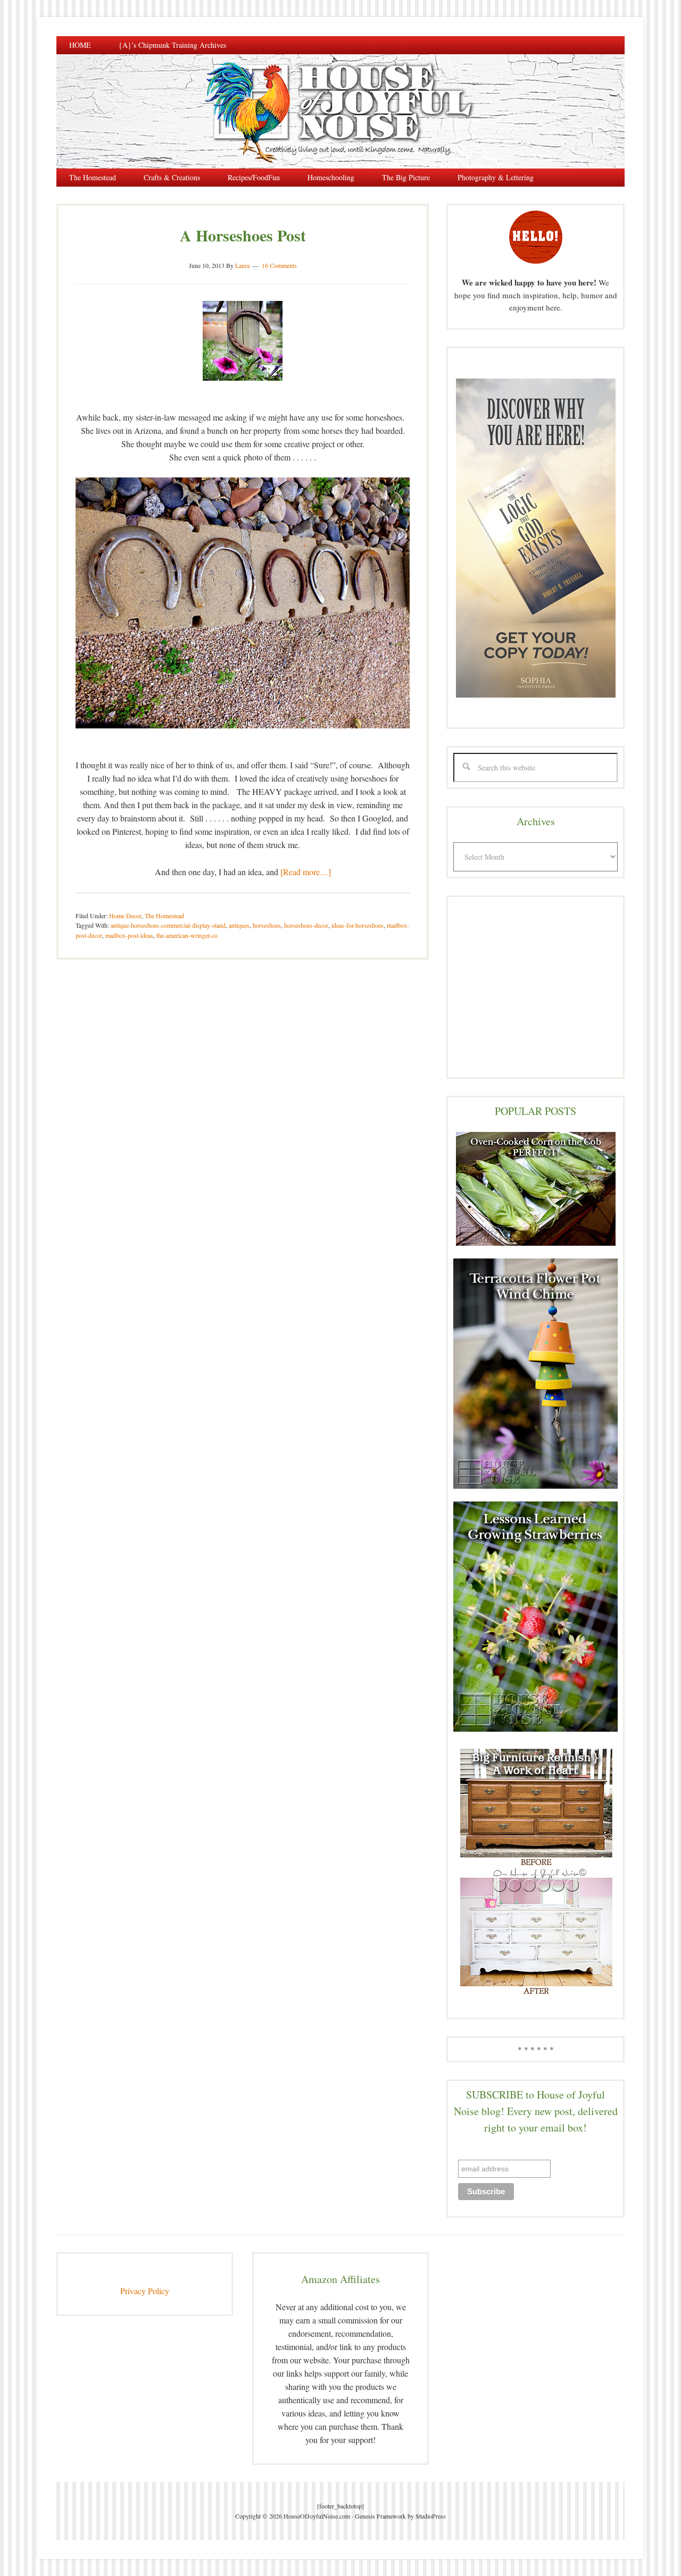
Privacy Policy (145, 2291)
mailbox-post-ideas (129, 935)
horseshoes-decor (306, 925)
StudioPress (431, 2516)
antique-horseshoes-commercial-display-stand (168, 925)
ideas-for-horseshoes (358, 925)
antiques (239, 925)
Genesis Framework (380, 2516)
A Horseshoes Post (243, 235)
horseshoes (267, 925)
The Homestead (164, 916)
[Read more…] (306, 872)
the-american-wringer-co (187, 935)
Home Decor (125, 916)
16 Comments (279, 265)
